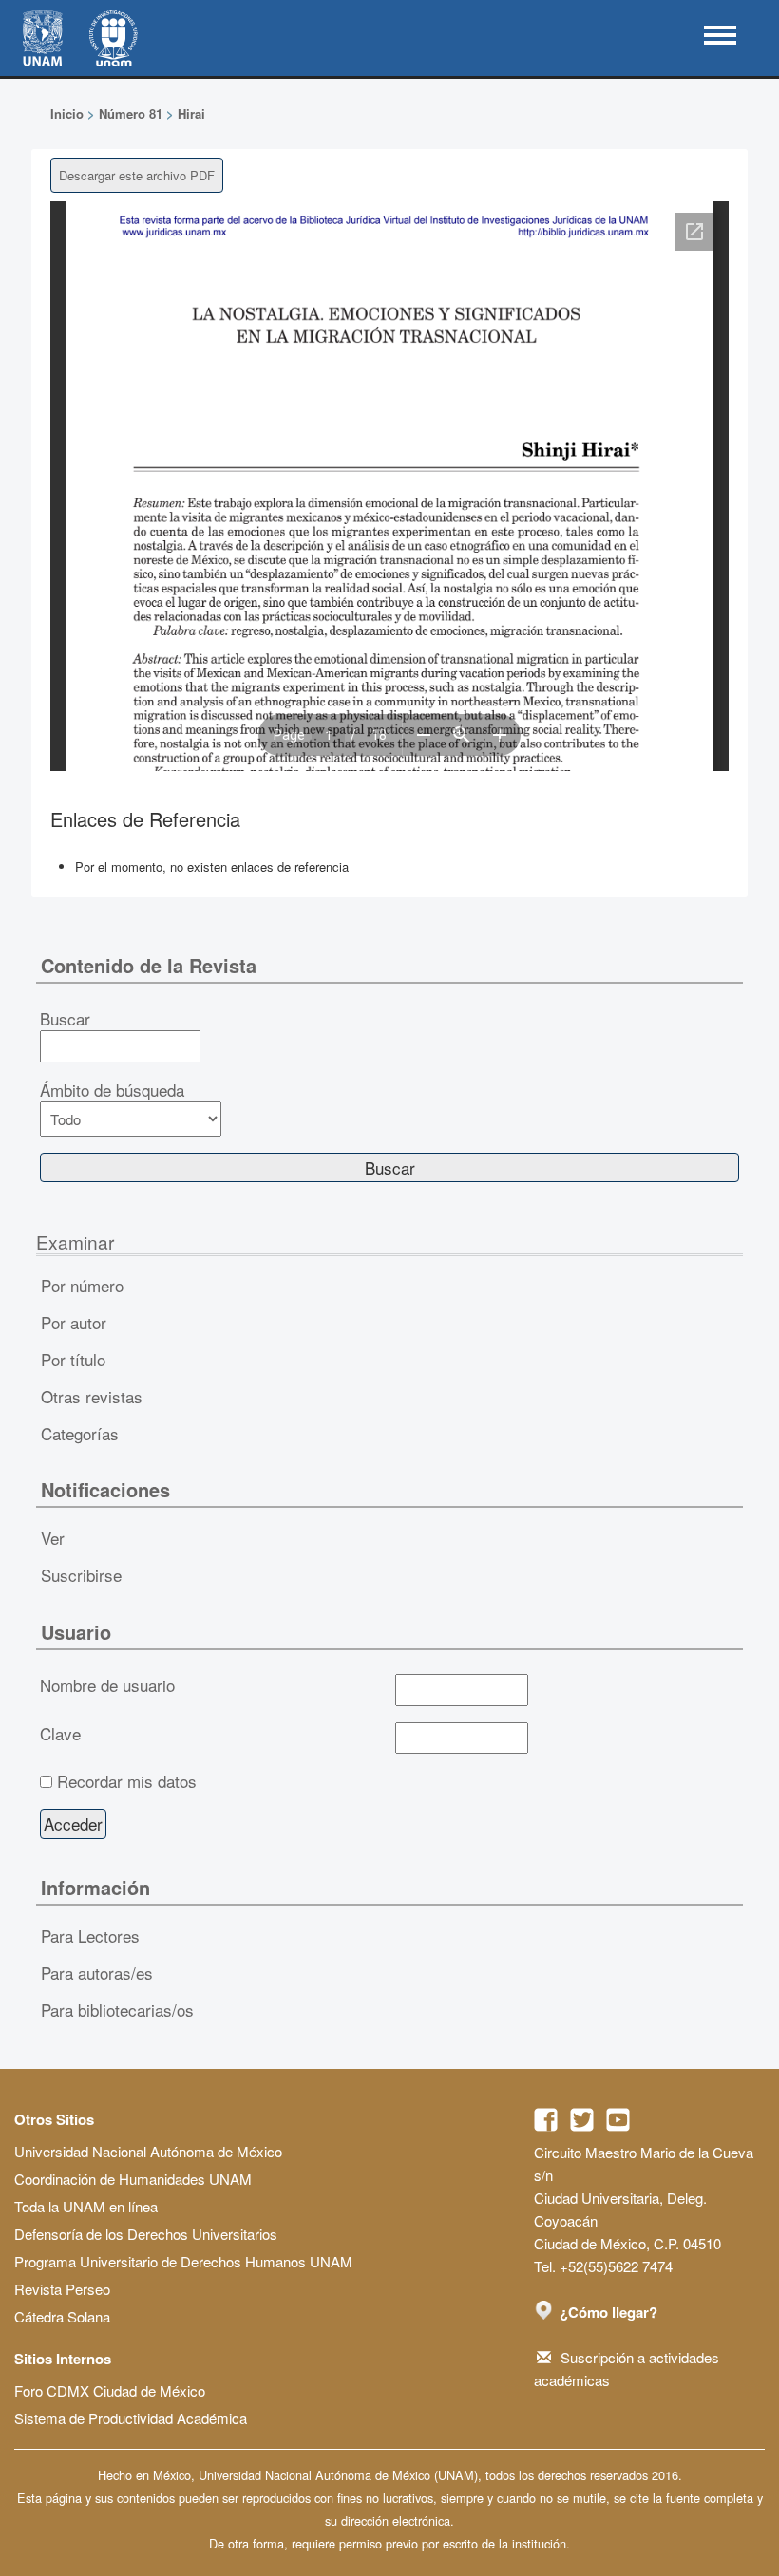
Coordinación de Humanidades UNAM (133, 2179)
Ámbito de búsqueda (112, 1090)
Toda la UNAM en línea (86, 2206)
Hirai (191, 113)
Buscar (65, 1019)
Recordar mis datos (127, 1781)
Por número (82, 1285)
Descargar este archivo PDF (137, 175)
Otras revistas (92, 1396)
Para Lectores (90, 1936)
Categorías (80, 1433)
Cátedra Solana (62, 2316)
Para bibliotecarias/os (117, 2010)
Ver (53, 1538)
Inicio (67, 113)
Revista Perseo (62, 2289)
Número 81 (131, 113)
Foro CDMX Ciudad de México (110, 2390)
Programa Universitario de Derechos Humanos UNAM (183, 2261)
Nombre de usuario (107, 1685)
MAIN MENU (720, 35)
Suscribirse (81, 1575)
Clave (60, 1734)
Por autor (74, 1322)
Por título (73, 1359)
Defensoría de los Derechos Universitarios (146, 2234)
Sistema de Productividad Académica (131, 2418)
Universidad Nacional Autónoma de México (148, 2151)
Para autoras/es (97, 1973)
